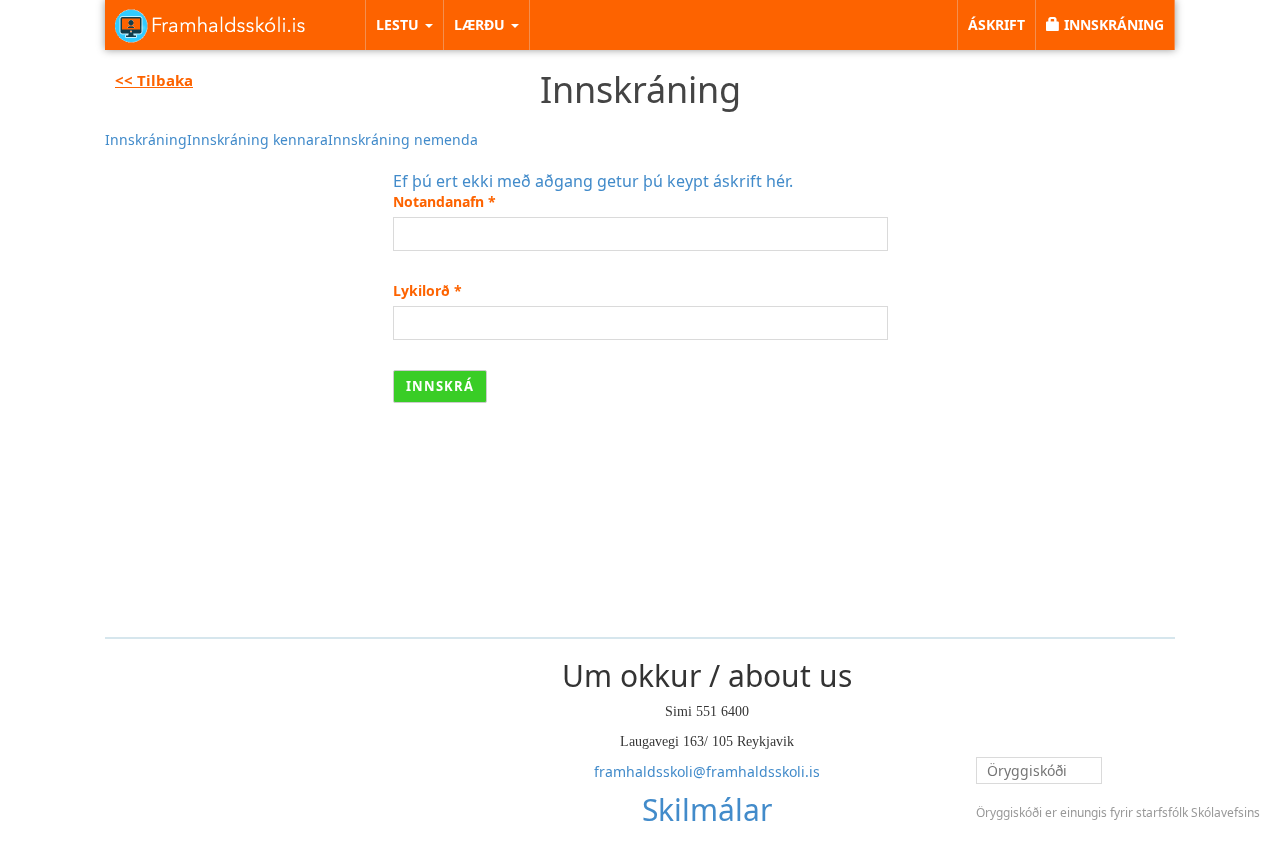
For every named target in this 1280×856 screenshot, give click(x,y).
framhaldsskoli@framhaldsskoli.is (707, 771)
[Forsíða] (210, 25)
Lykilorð (427, 290)
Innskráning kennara (257, 139)
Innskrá (440, 386)
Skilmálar (707, 809)
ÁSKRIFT (996, 24)
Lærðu (481, 24)
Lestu (399, 24)
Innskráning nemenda (403, 139)
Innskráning (146, 139)
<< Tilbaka (154, 80)
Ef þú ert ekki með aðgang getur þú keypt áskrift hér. (593, 181)
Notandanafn (444, 201)
